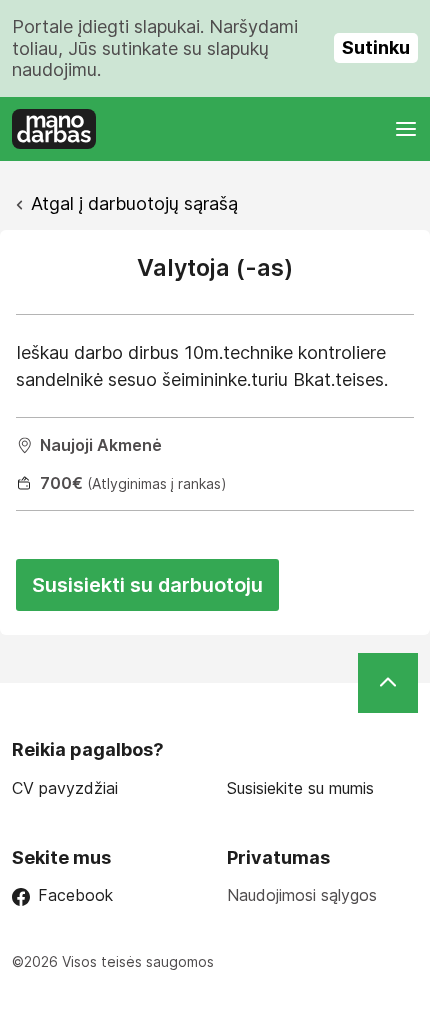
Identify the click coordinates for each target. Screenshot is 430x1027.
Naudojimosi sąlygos (302, 895)
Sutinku (376, 47)
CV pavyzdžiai (65, 788)
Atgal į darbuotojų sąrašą (134, 203)
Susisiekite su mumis (300, 788)
